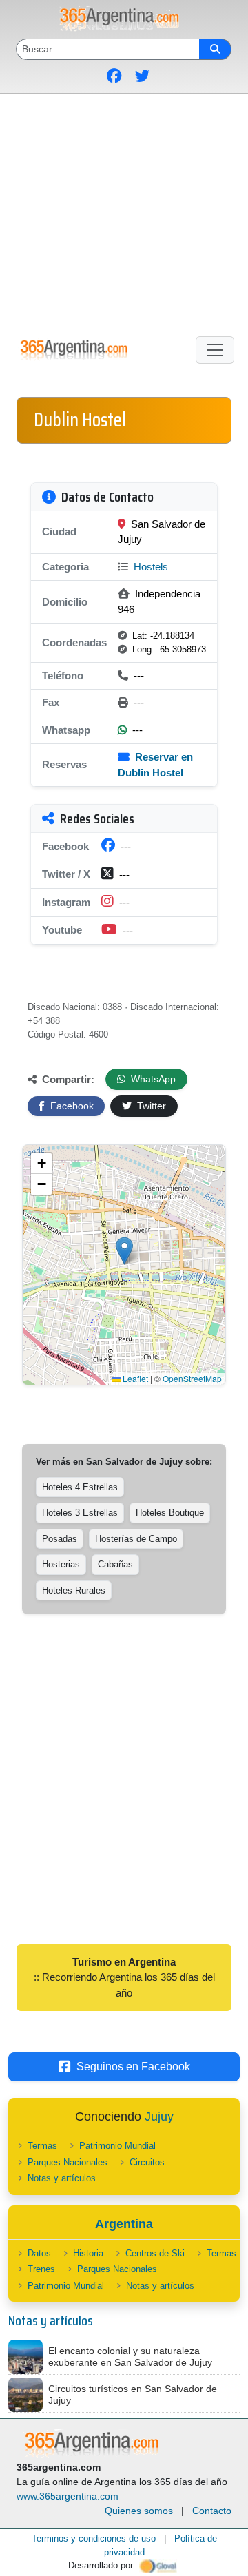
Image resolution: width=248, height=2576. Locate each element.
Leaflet (134, 1378)
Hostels (149, 567)
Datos (39, 2253)
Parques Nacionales (68, 2162)
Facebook (71, 1106)
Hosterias (61, 1564)
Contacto (212, 2511)
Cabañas (115, 1564)
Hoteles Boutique (170, 1513)
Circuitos (147, 2162)
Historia (88, 2253)
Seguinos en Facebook (133, 2067)
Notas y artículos (62, 2178)
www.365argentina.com (68, 2496)
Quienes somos (139, 2511)
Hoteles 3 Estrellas (80, 1513)
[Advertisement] (124, 212)
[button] (124, 1251)
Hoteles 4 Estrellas (80, 1487)
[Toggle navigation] (215, 350)
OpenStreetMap (192, 1378)
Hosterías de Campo (136, 1539)
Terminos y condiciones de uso (94, 2538)
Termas (42, 2146)
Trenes (41, 2269)
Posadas (60, 1539)
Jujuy (159, 2116)
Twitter (150, 1106)
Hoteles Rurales (74, 1590)
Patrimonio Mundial (117, 2146)
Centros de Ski (155, 2253)
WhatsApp (152, 1079)
